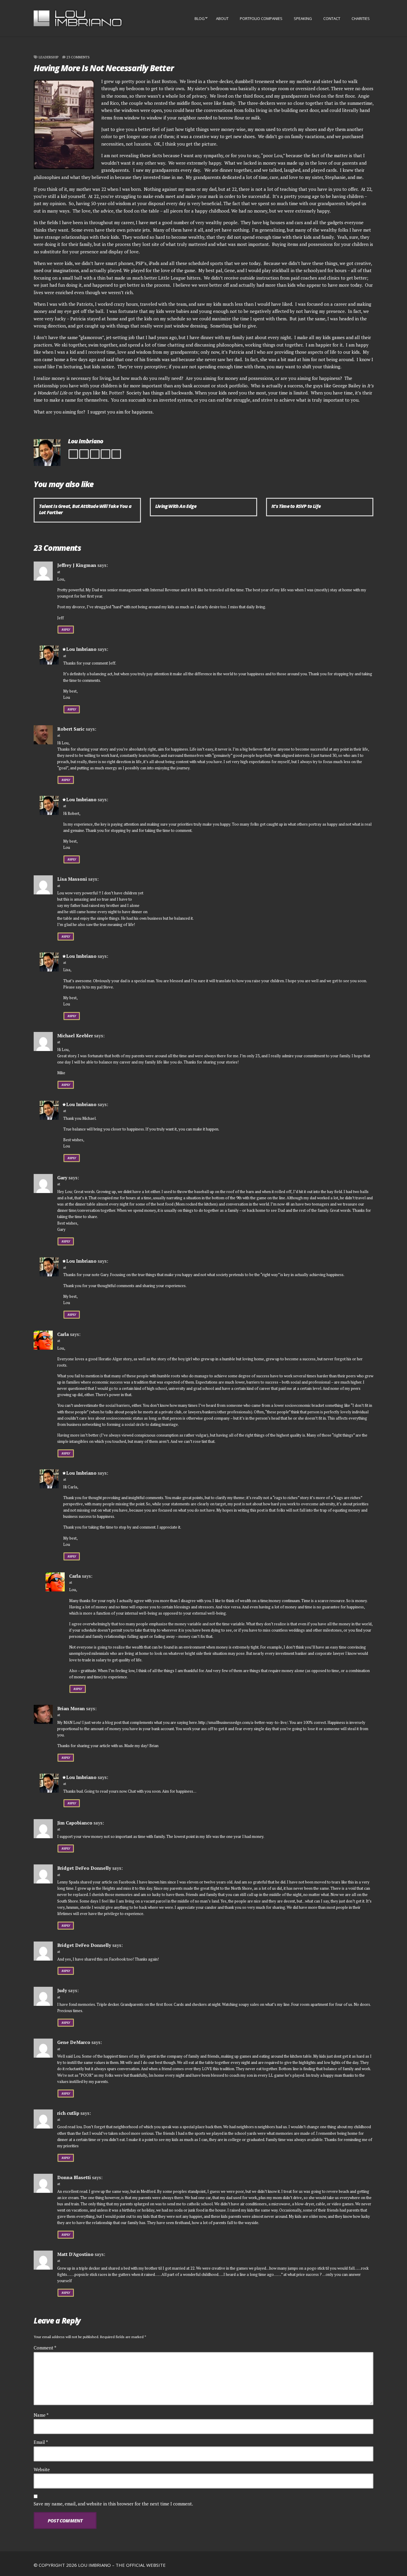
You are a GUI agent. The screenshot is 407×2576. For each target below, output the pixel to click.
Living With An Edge (176, 506)
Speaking (303, 18)
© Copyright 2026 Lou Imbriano (72, 2565)
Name (41, 2415)
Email (41, 2442)
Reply (66, 630)
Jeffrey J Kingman (77, 565)
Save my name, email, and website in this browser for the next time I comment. (113, 2504)
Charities (361, 18)
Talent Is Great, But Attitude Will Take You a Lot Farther (85, 509)
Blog (200, 18)
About (222, 18)
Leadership (49, 57)
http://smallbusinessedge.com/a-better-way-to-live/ (243, 1722)
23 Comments (78, 57)
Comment (45, 2348)
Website (42, 2469)
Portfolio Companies (261, 18)
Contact (332, 18)
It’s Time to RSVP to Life (296, 506)
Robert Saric (71, 729)
